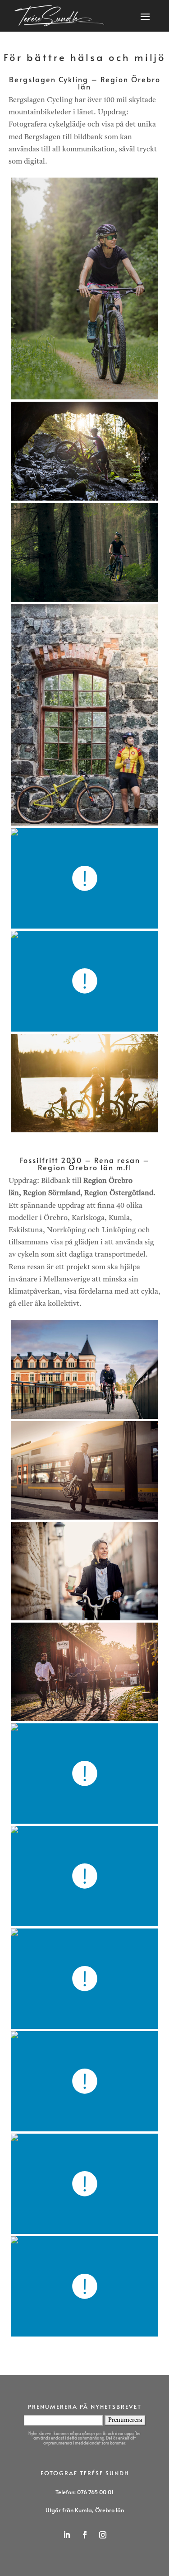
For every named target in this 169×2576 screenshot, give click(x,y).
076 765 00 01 (95, 2492)
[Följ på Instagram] (103, 2535)
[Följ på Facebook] (85, 2535)
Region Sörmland (52, 1193)
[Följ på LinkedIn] (67, 2535)
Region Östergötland (119, 1193)
